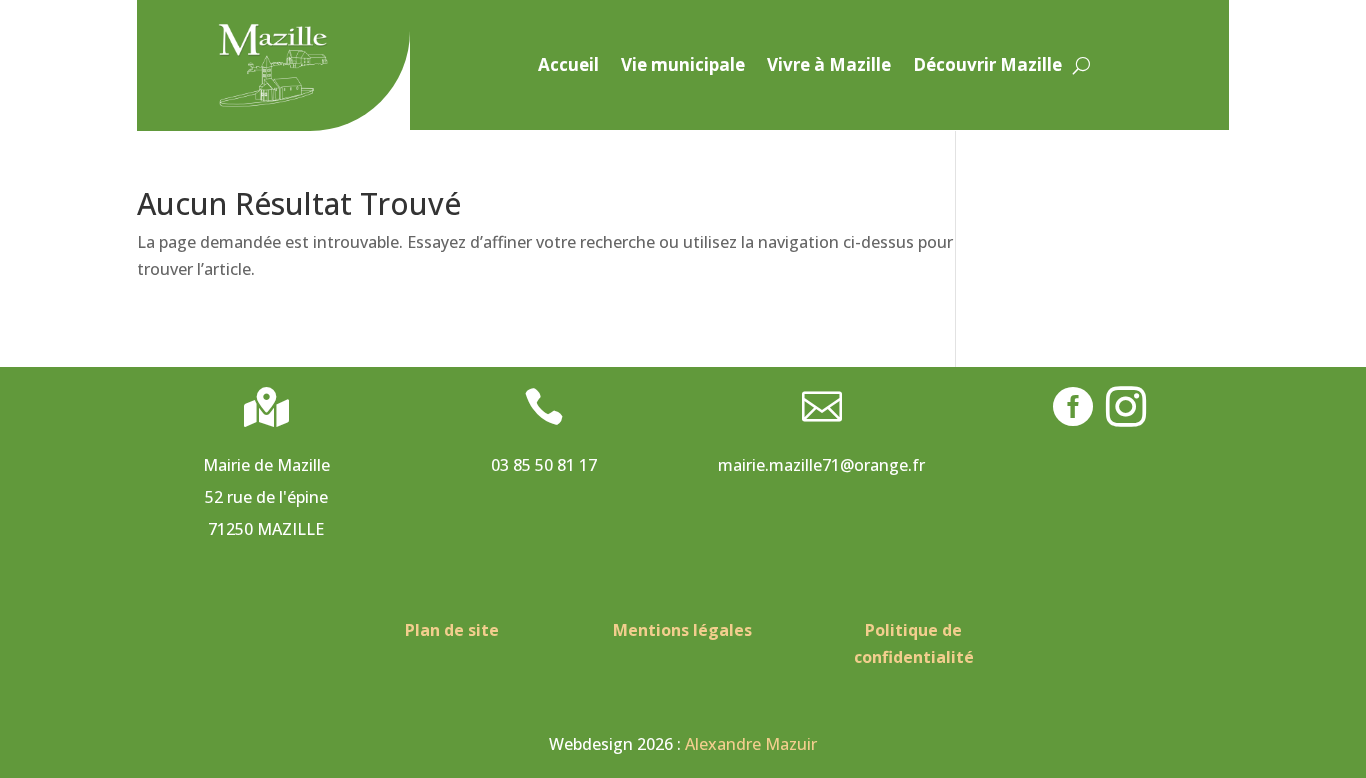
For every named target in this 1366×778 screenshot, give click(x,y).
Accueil (568, 67)
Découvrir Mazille (987, 67)
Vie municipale (683, 67)
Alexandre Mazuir (751, 744)
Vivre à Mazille (829, 67)
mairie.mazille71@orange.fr (821, 465)
